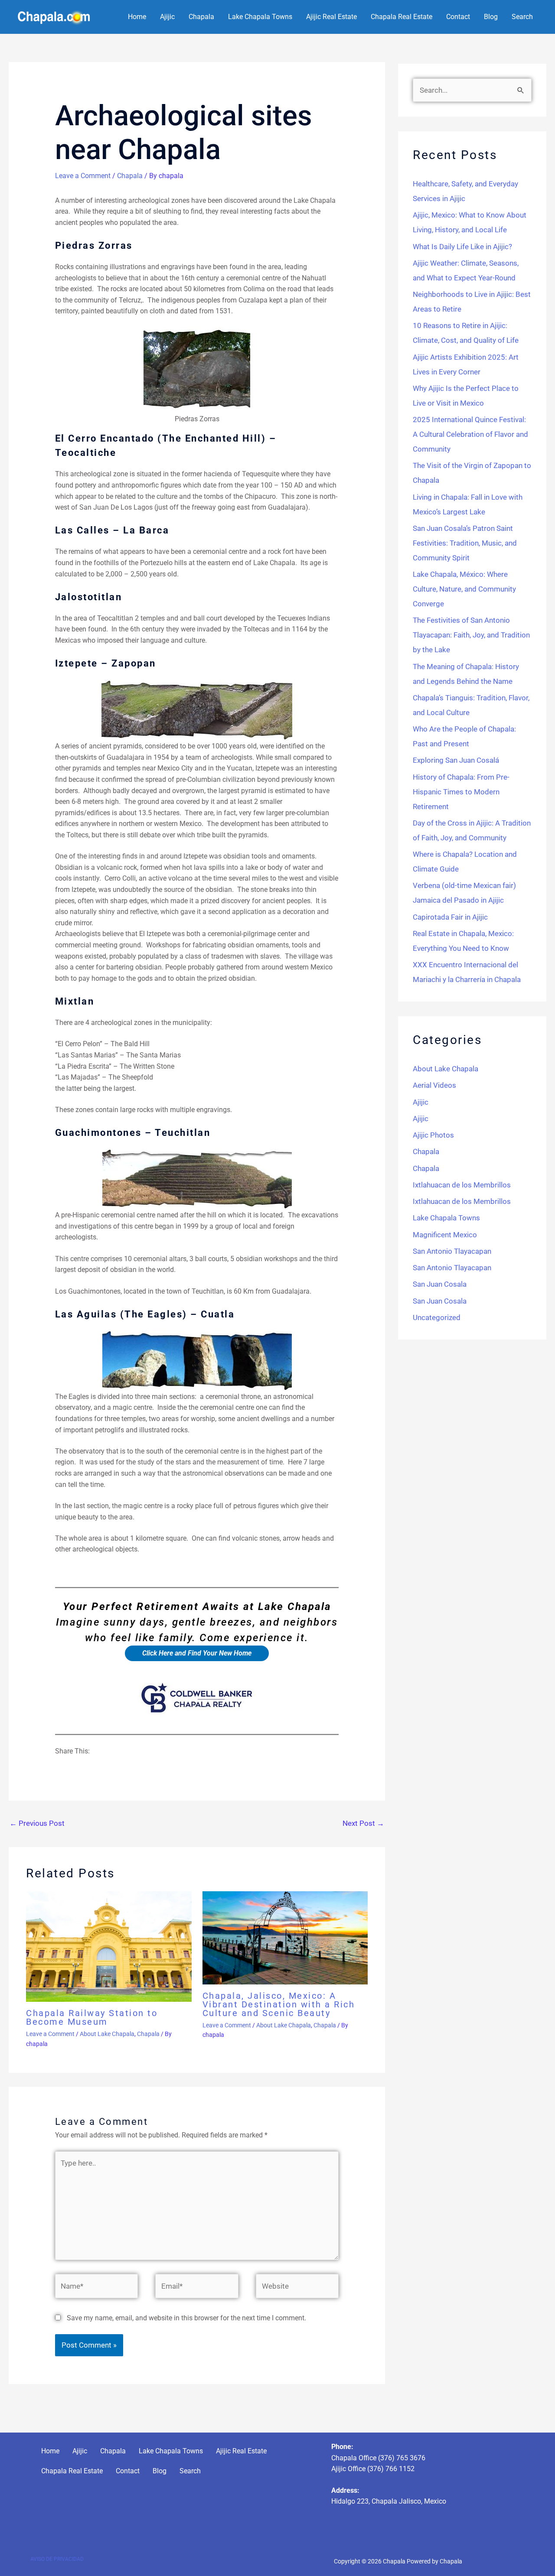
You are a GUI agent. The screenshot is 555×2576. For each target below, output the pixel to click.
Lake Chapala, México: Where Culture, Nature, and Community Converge (464, 589)
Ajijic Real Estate (331, 17)
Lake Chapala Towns (260, 17)
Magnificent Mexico (445, 1235)
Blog (491, 17)
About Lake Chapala (107, 2034)
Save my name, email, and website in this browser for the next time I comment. (186, 2318)
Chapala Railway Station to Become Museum (92, 2017)
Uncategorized (437, 1317)
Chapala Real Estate (402, 17)
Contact (458, 17)
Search (522, 17)
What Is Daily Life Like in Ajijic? (462, 247)
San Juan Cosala (440, 1284)
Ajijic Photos (433, 1135)
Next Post (363, 1823)
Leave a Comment (83, 176)
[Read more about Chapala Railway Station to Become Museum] (109, 1946)
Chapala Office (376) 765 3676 (378, 2458)
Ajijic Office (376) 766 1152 (373, 2469)
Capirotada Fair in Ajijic (450, 917)
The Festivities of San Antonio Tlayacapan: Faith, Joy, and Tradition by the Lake (471, 635)
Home (137, 17)
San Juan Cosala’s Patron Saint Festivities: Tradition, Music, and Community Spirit (465, 543)
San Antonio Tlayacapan (452, 1251)
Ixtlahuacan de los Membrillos (462, 1185)
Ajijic (167, 17)
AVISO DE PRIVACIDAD (57, 2559)
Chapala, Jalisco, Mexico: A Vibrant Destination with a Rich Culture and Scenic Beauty (279, 2004)
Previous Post (37, 1823)
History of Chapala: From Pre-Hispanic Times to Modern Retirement (461, 792)
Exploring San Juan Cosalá (456, 760)
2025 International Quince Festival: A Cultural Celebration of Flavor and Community (470, 434)
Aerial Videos (434, 1085)
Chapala (201, 17)
